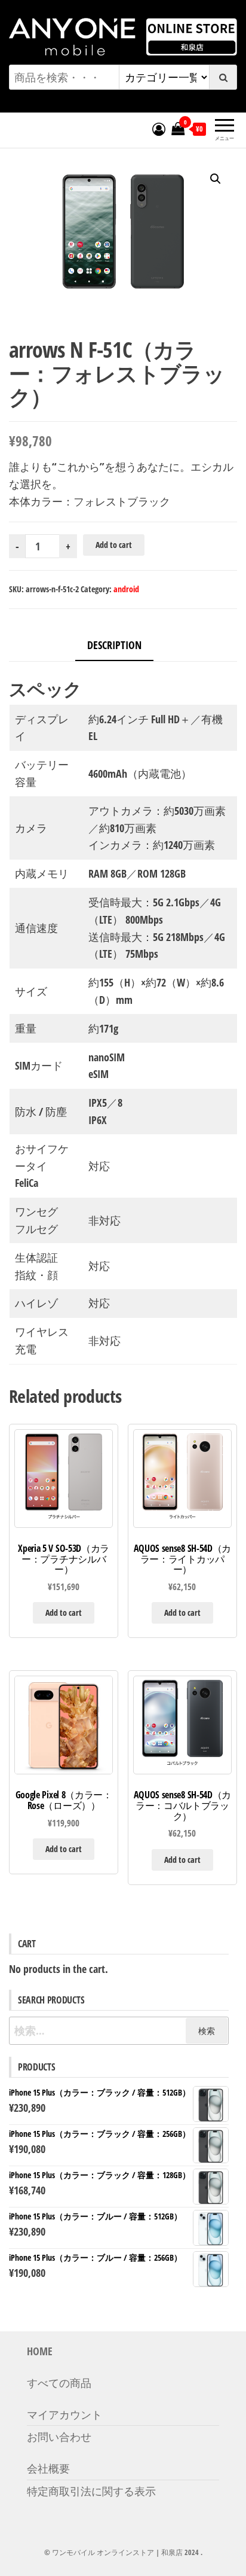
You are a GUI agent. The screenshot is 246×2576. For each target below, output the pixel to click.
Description (114, 645)
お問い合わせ (59, 2437)
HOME (40, 2351)
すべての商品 (59, 2383)
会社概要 (48, 2468)
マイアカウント (64, 2414)
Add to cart (114, 545)
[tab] (123, 646)
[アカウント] (159, 129)
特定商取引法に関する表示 (91, 2491)
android (126, 589)
